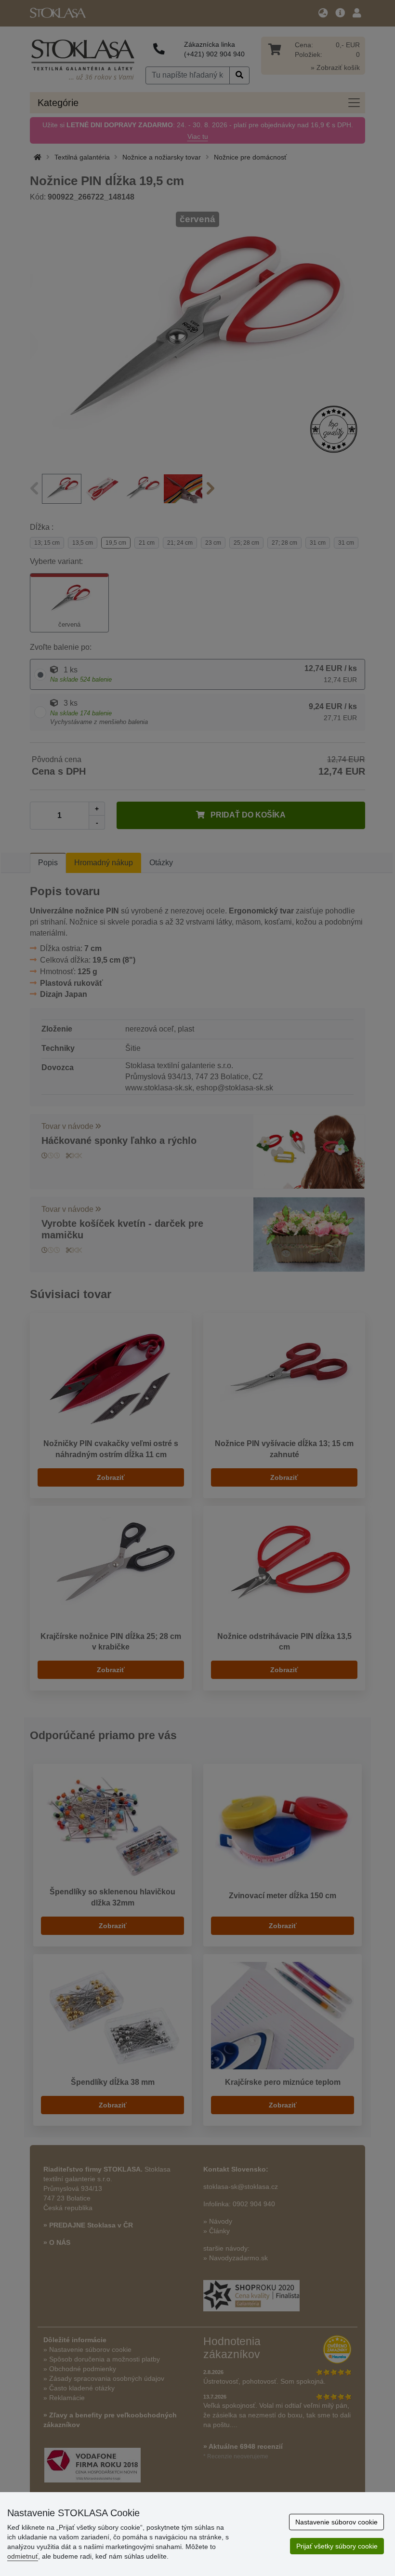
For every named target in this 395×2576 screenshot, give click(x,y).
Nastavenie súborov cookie (336, 2522)
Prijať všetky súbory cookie (337, 2546)
